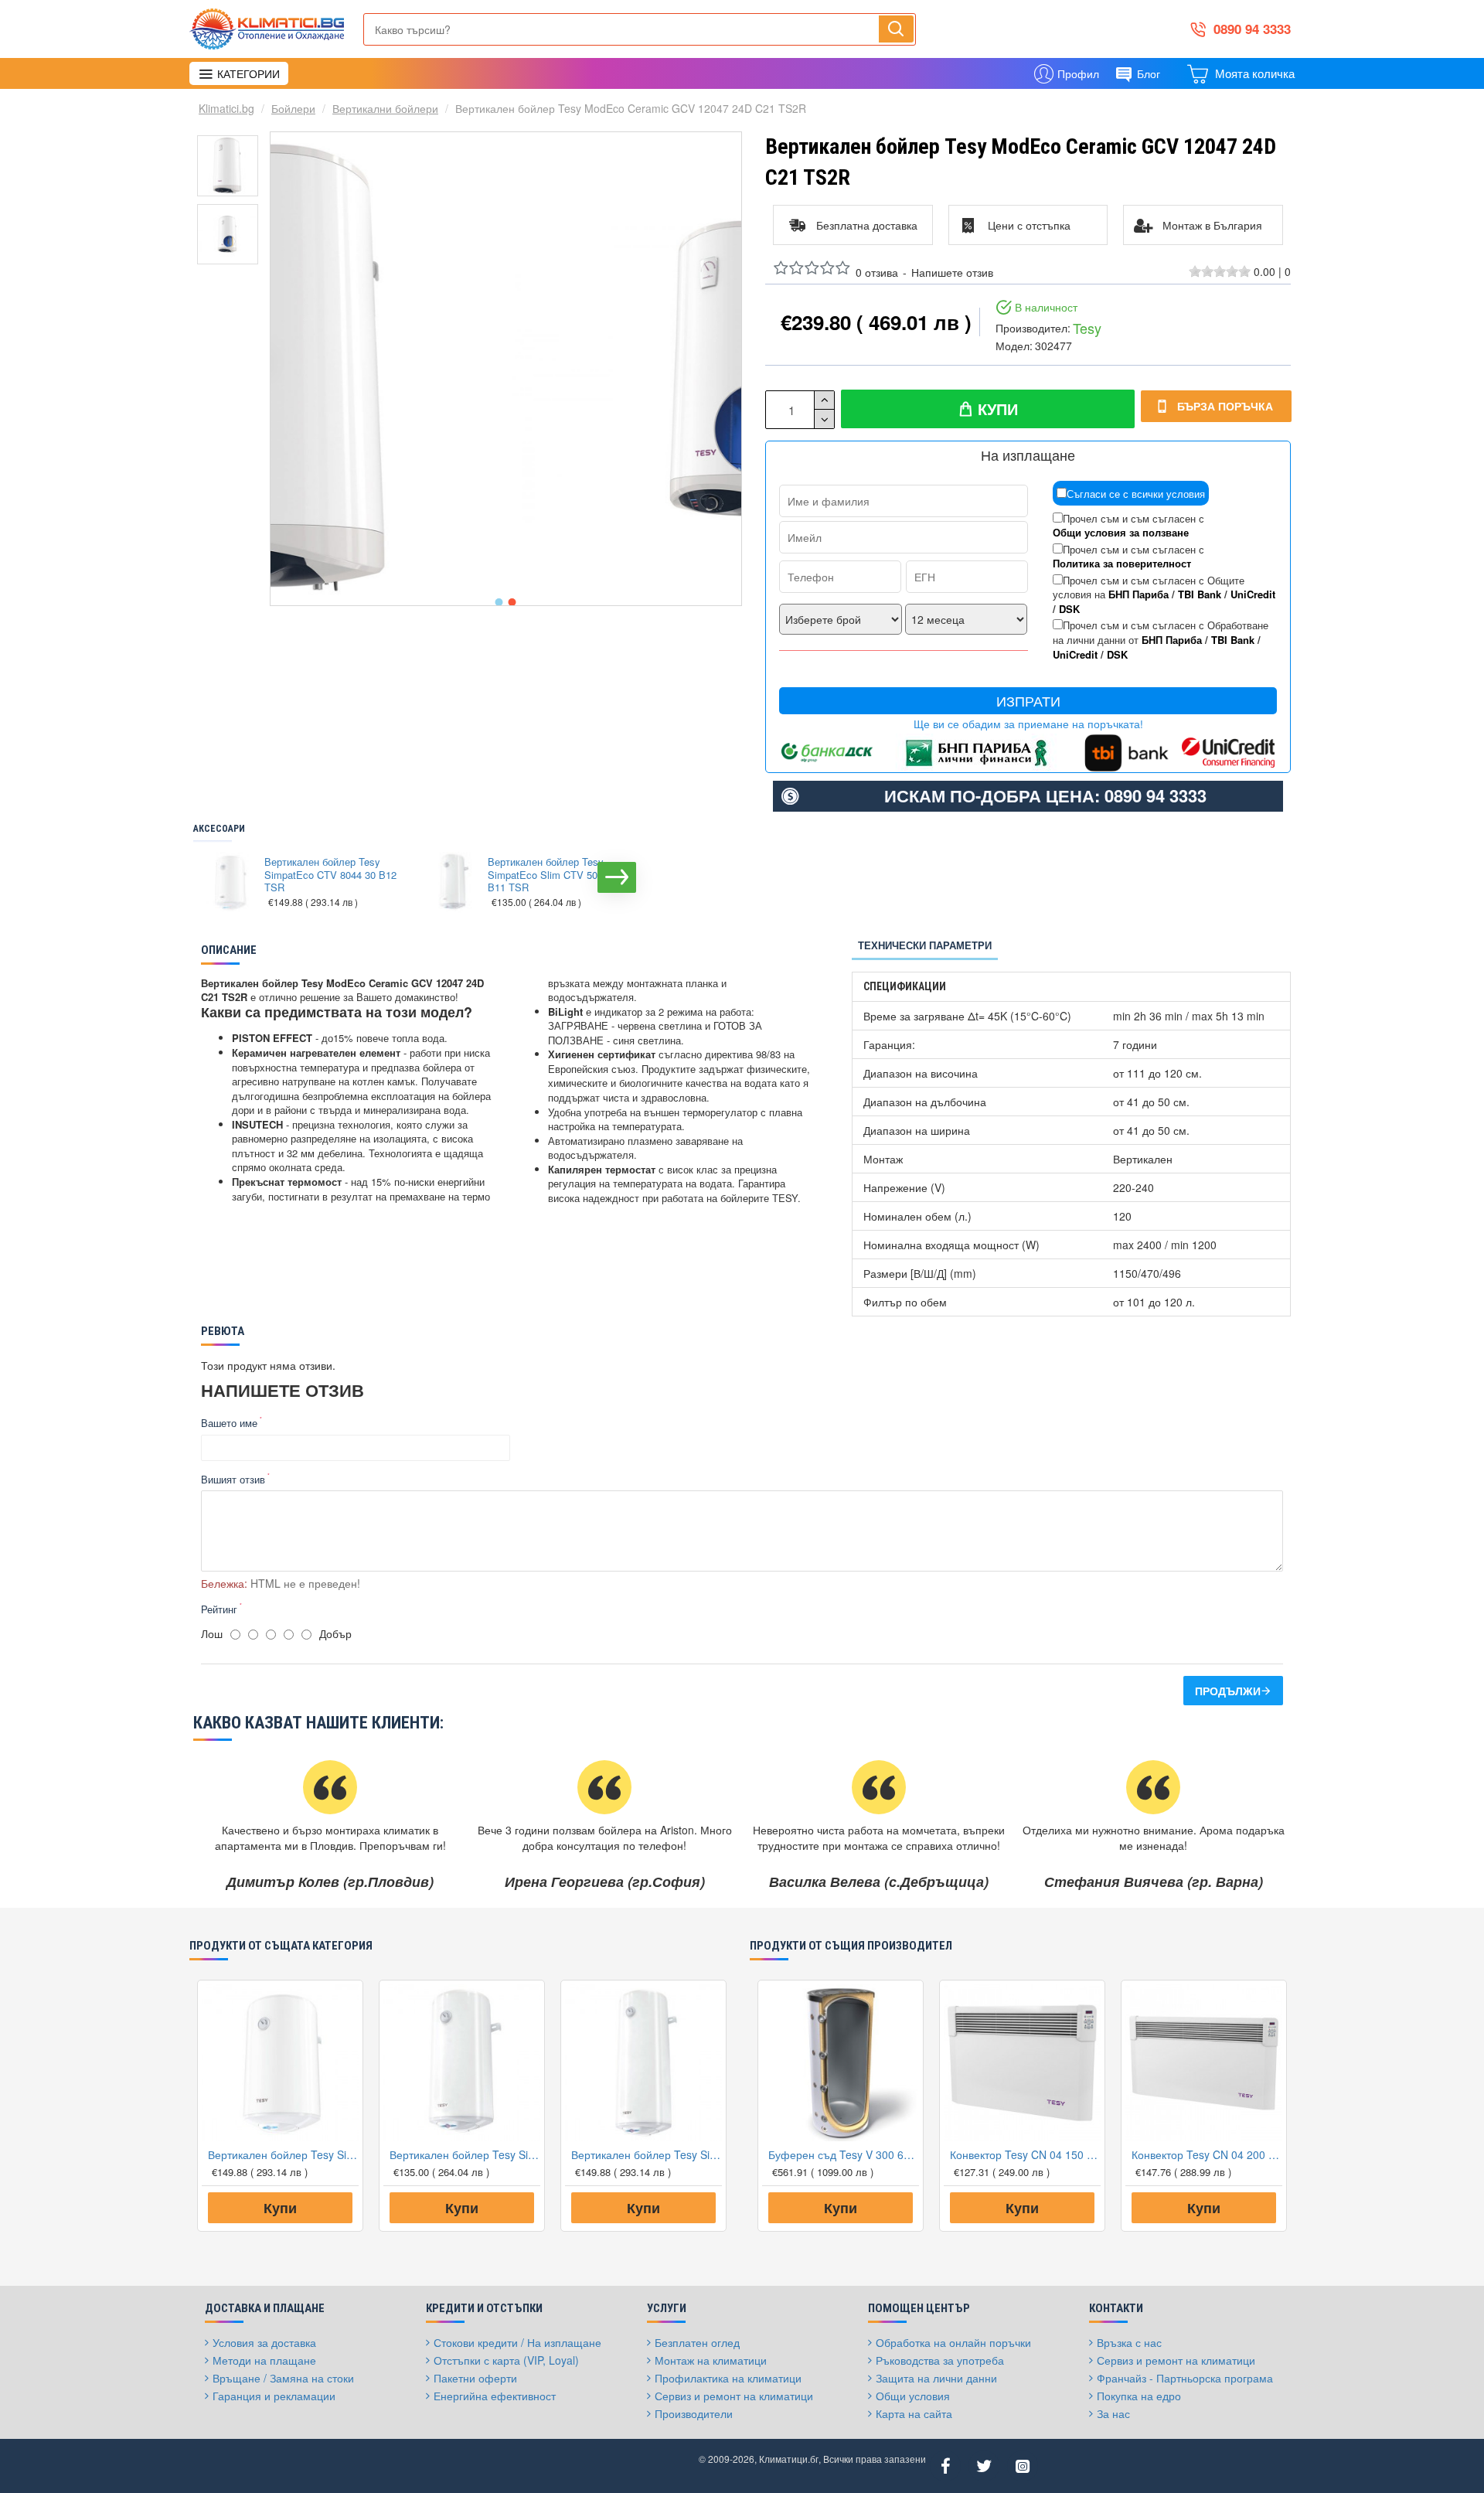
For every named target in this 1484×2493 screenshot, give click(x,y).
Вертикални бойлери (385, 108)
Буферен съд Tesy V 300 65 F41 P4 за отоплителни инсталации (844, 2154)
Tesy (1087, 328)
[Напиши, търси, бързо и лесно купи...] (896, 29)
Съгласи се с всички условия (1136, 494)
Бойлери (293, 108)
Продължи (1228, 1691)
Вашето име (229, 1423)
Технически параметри (925, 945)
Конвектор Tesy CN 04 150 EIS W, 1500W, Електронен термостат (1025, 2154)
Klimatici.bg (226, 108)
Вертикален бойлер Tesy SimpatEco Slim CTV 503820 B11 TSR (553, 875)
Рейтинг (219, 1609)
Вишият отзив (233, 1479)
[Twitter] (984, 2466)
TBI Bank (1200, 594)
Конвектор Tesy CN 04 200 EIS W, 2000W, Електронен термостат (1207, 2154)
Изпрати (1028, 701)
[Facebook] (945, 2466)
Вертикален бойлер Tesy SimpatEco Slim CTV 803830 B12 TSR (647, 2154)
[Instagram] (1023, 2466)
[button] (499, 602)
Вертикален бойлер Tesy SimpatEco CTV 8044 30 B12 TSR (330, 875)
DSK (1069, 609)
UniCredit (1253, 594)
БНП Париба (1139, 594)
